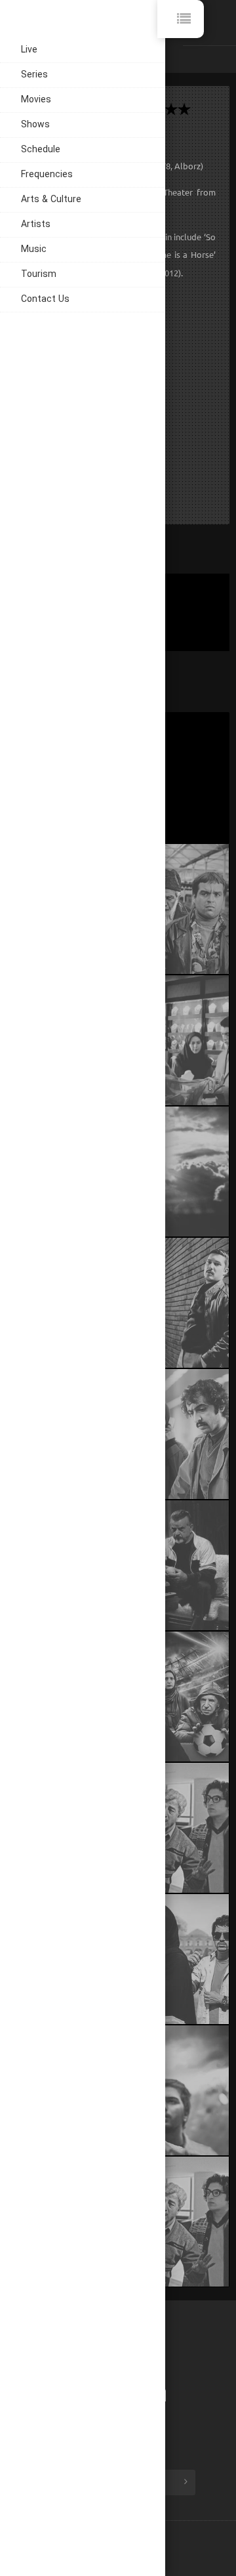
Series (34, 75)
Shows (35, 125)
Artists (36, 225)
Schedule (41, 150)
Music (34, 250)
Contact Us (45, 300)
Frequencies (47, 175)
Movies (36, 100)
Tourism (39, 275)
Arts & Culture (51, 200)
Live (29, 50)
